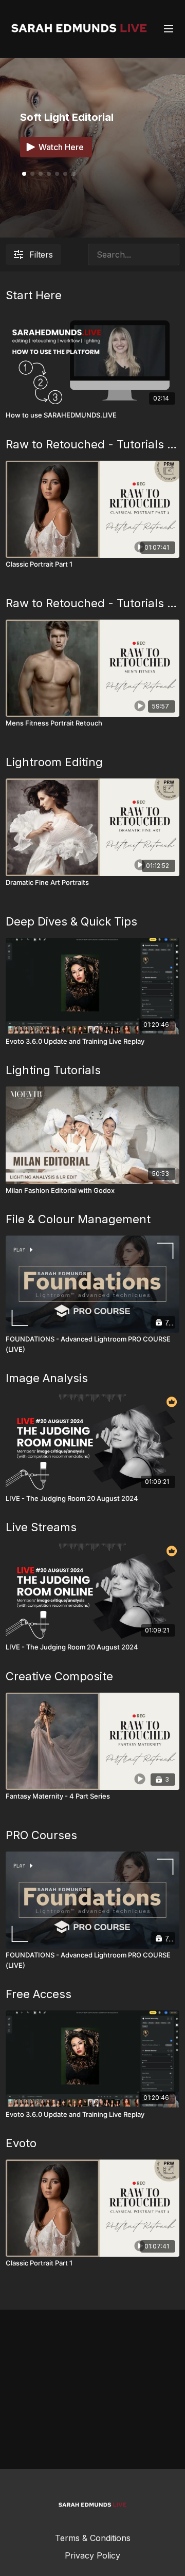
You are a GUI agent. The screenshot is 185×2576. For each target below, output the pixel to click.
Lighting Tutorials (53, 1070)
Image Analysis (47, 1378)
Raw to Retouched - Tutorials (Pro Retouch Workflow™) (92, 444)
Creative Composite (59, 1676)
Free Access (39, 1994)
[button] (32, 174)
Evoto (21, 2143)
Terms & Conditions (93, 2538)
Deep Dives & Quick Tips (71, 921)
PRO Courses (41, 1835)
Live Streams (41, 1527)
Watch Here (61, 147)
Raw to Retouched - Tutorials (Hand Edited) (92, 603)
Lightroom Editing (54, 762)
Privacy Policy (92, 2555)
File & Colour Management (78, 1219)
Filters (41, 255)
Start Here (34, 295)
